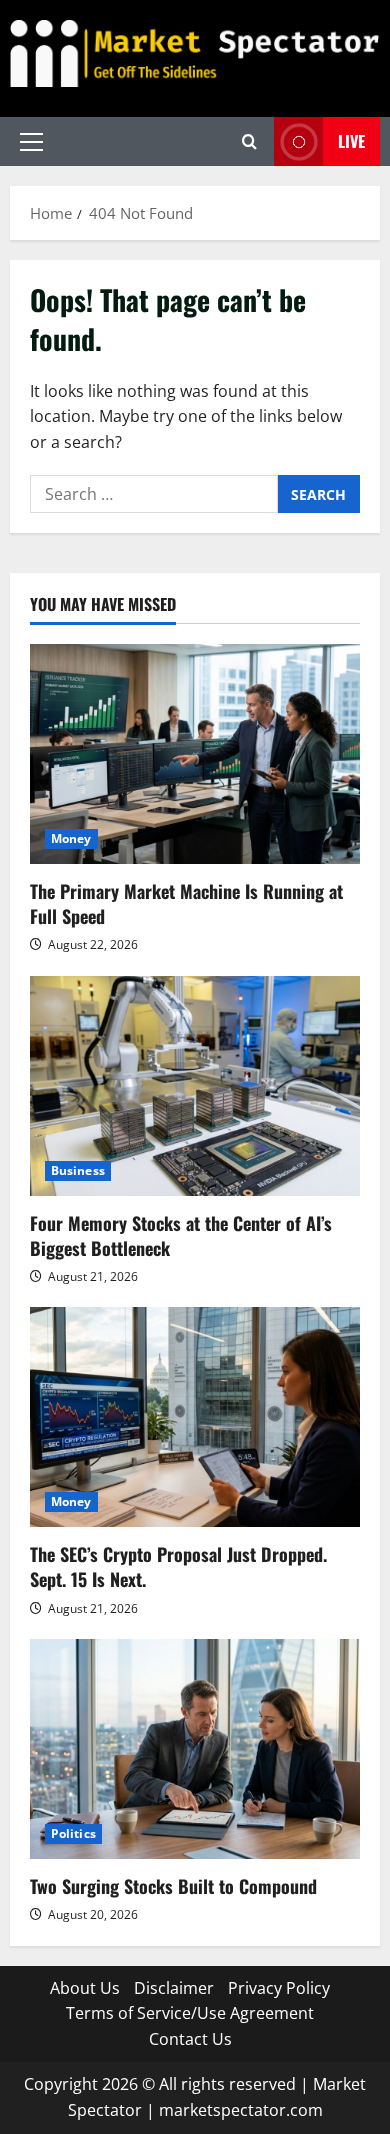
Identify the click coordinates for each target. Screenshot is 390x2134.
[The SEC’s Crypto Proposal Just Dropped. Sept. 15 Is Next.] (195, 1417)
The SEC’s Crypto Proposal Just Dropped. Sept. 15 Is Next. (178, 1566)
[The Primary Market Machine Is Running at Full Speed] (195, 754)
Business (78, 1170)
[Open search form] (249, 141)
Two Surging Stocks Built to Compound (173, 1886)
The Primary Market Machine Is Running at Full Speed (186, 903)
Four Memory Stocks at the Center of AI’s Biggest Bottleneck (181, 1235)
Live (351, 141)
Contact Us (190, 2039)
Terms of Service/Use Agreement (190, 2013)
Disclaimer (174, 1988)
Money (71, 838)
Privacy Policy (279, 1988)
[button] (31, 142)
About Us (85, 1988)
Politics (73, 1833)
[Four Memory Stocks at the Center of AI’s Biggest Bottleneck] (195, 1086)
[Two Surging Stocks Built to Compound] (195, 1749)
